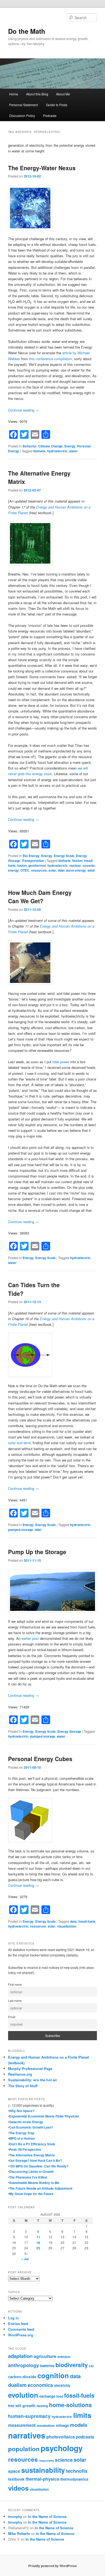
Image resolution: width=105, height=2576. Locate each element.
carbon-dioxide (22, 2377)
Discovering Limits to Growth (31, 2172)
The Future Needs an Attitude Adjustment (41, 2188)
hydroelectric (57, 451)
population (24, 2449)
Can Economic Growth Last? (31, 2127)
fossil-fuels (87, 1921)
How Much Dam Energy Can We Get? (40, 897)
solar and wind (19, 1443)
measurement (22, 2425)
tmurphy (15, 2516)
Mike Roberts (19, 2533)
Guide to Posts (57, 105)
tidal (61, 870)
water (73, 451)
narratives (27, 2435)
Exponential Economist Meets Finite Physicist (44, 2116)
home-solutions (70, 2405)
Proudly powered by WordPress (52, 2566)
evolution (23, 2395)
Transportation (33, 861)
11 (38, 2237)
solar (52, 870)
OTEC (25, 870)
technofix (77, 2471)
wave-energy (76, 870)
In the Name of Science (47, 2516)
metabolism (46, 2426)
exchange (47, 2396)
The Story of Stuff (23, 2086)
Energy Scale (64, 856)
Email (12, 2017)
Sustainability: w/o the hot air (33, 2080)
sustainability (43, 2470)
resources (39, 870)
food (60, 2396)
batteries (47, 2366)
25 (38, 2248)
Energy (70, 446)
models (79, 2425)
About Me (63, 94)
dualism (17, 2385)
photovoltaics (61, 2437)
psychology (62, 2448)
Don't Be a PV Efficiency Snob (32, 2144)
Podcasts (50, 116)
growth (29, 2406)
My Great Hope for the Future (31, 2194)
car (91, 2366)
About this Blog (37, 94)
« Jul (25, 2259)
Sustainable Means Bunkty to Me (34, 2183)
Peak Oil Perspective (25, 2149)
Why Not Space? (22, 2111)
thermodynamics (74, 2479)
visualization (67, 1926)
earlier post (30, 1638)
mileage (62, 2425)
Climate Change (50, 446)
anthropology (24, 2365)
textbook (16, 2479)
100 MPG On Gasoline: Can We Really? (39, 2166)
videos (18, 2488)
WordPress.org (21, 2335)
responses (46, 2460)
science (64, 2460)
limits (82, 2415)
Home (14, 94)
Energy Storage (69, 1731)
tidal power (61, 1062)
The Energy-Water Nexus (42, 168)
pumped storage (21, 1530)
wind (91, 870)
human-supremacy (29, 2416)
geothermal (37, 865)
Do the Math (27, 31)
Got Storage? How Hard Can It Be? (36, 2160)
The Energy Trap (22, 2133)
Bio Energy (31, 856)
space (14, 2471)
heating (42, 2406)
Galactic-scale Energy (26, 2122)
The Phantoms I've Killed (28, 2177)
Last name (15, 2001)
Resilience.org (20, 2074)
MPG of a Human (22, 2138)
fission (77, 861)
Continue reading (23, 410)
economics (40, 2385)
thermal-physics (42, 2479)
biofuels (39, 451)
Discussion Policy (22, 116)
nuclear (75, 865)
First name (15, 1984)
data (73, 1921)
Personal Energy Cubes (40, 1759)
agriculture (45, 2356)
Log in (13, 2318)
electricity (62, 2385)
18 (38, 2243)
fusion (22, 865)
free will (15, 2406)
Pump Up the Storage (37, 1552)
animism (64, 2357)
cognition (53, 2375)
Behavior (30, 446)
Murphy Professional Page (30, 2068)
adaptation (20, 2356)
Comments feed (21, 2329)
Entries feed (18, 2324)
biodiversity (72, 2365)
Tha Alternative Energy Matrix (32, 2155)
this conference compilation (50, 359)
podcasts (85, 2437)
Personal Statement (24, 105)
